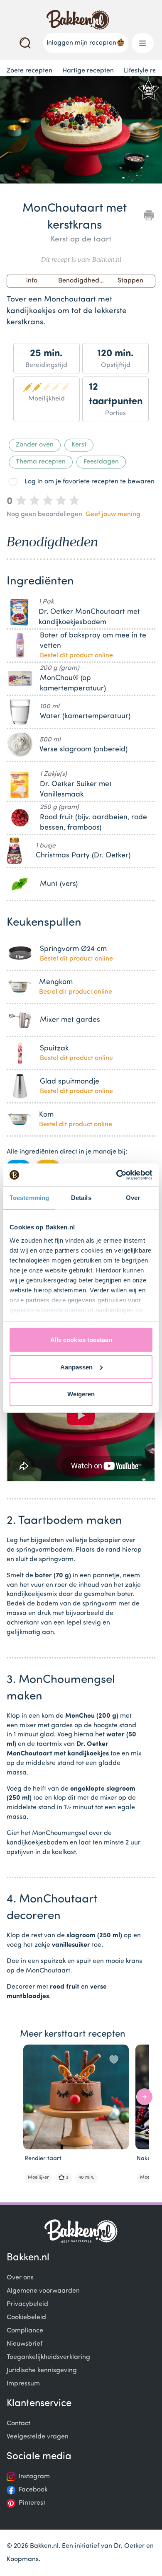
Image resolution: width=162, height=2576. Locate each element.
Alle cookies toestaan (81, 1340)
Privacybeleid (27, 2304)
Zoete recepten (29, 71)
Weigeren (81, 1394)
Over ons (20, 2278)
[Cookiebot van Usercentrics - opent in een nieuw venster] (117, 1175)
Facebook (33, 2490)
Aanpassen (76, 1367)
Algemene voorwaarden (43, 2291)
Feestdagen (101, 462)
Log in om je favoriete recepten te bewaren (90, 482)
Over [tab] (133, 1198)
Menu (143, 43)
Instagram (34, 2477)
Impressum (23, 2384)
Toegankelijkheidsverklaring (48, 2357)
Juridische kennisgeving (42, 2371)
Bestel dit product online (76, 656)
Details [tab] (81, 1198)
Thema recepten (41, 462)
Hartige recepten (88, 71)
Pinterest (32, 2503)
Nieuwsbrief (25, 2344)
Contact (18, 2424)
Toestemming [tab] (29, 1198)
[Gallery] (81, 131)
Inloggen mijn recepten (81, 43)
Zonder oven (35, 445)
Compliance (25, 2331)
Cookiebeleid (26, 2318)
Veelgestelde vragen (38, 2437)
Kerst (79, 445)
